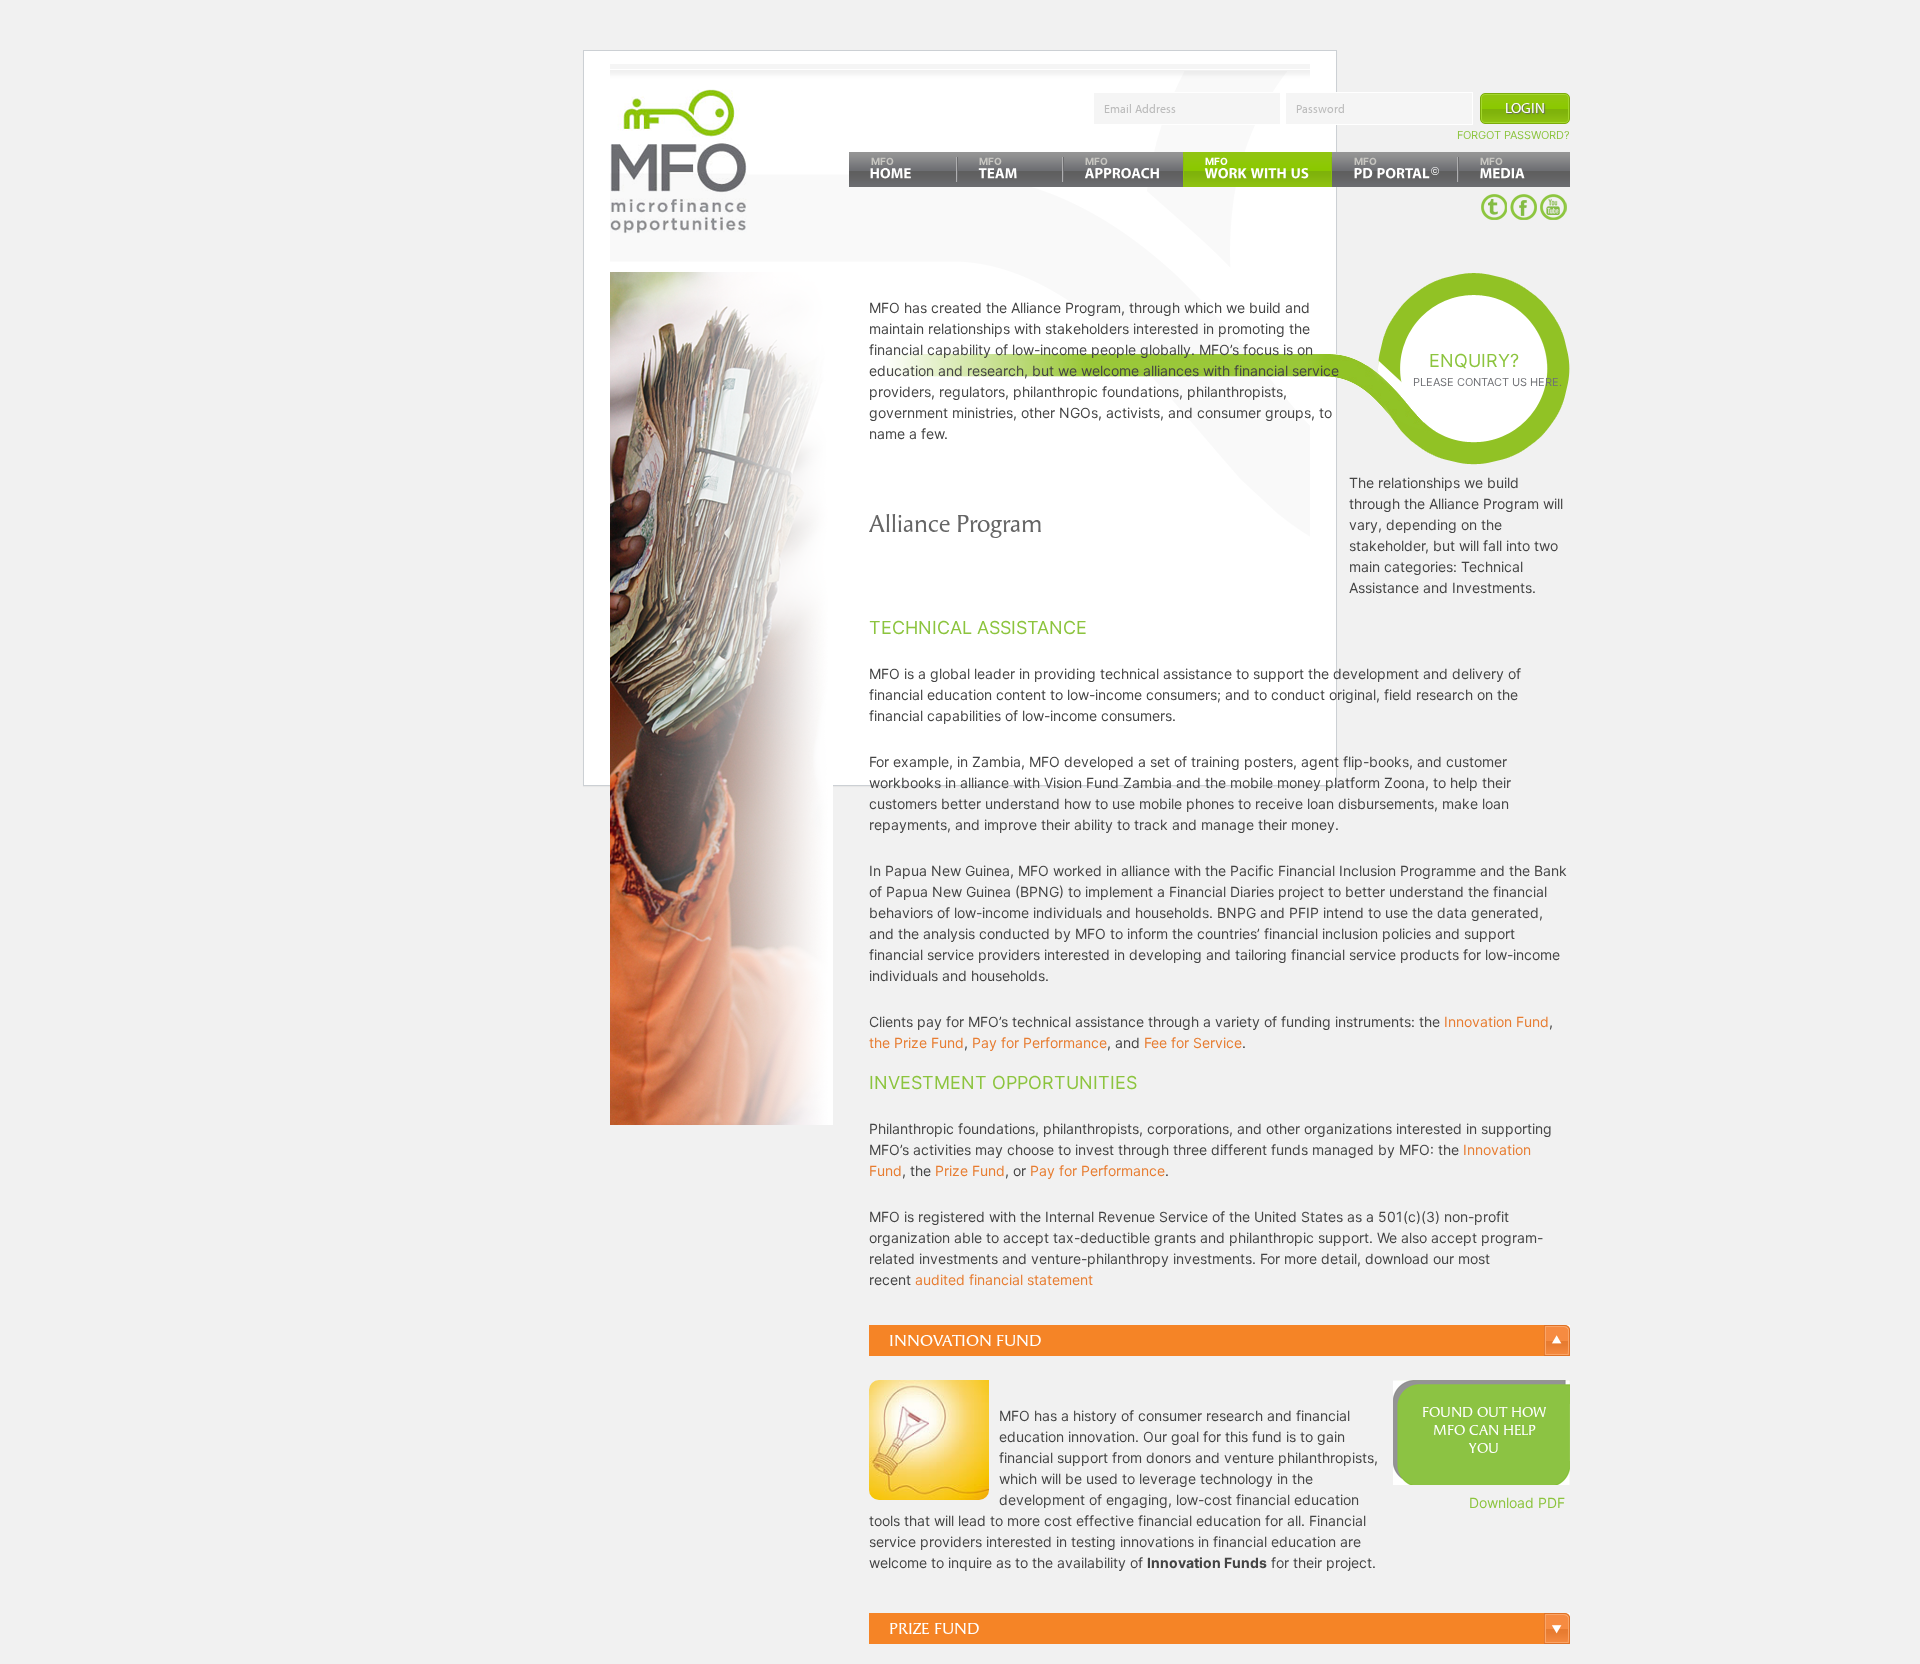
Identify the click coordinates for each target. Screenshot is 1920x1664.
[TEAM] (1010, 169)
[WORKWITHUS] (1257, 169)
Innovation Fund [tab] (965, 1340)
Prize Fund (970, 1170)
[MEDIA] (1514, 169)
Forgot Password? (1513, 135)
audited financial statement (1004, 1279)
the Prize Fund (916, 1042)
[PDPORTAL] (1395, 169)
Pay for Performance (1039, 1042)
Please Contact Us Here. (1487, 382)
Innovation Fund (1496, 1021)
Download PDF (1517, 1502)
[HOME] (903, 169)
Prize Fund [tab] (934, 1628)
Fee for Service (1193, 1042)
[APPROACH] (1123, 169)
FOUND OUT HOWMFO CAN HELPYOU (1484, 1430)
